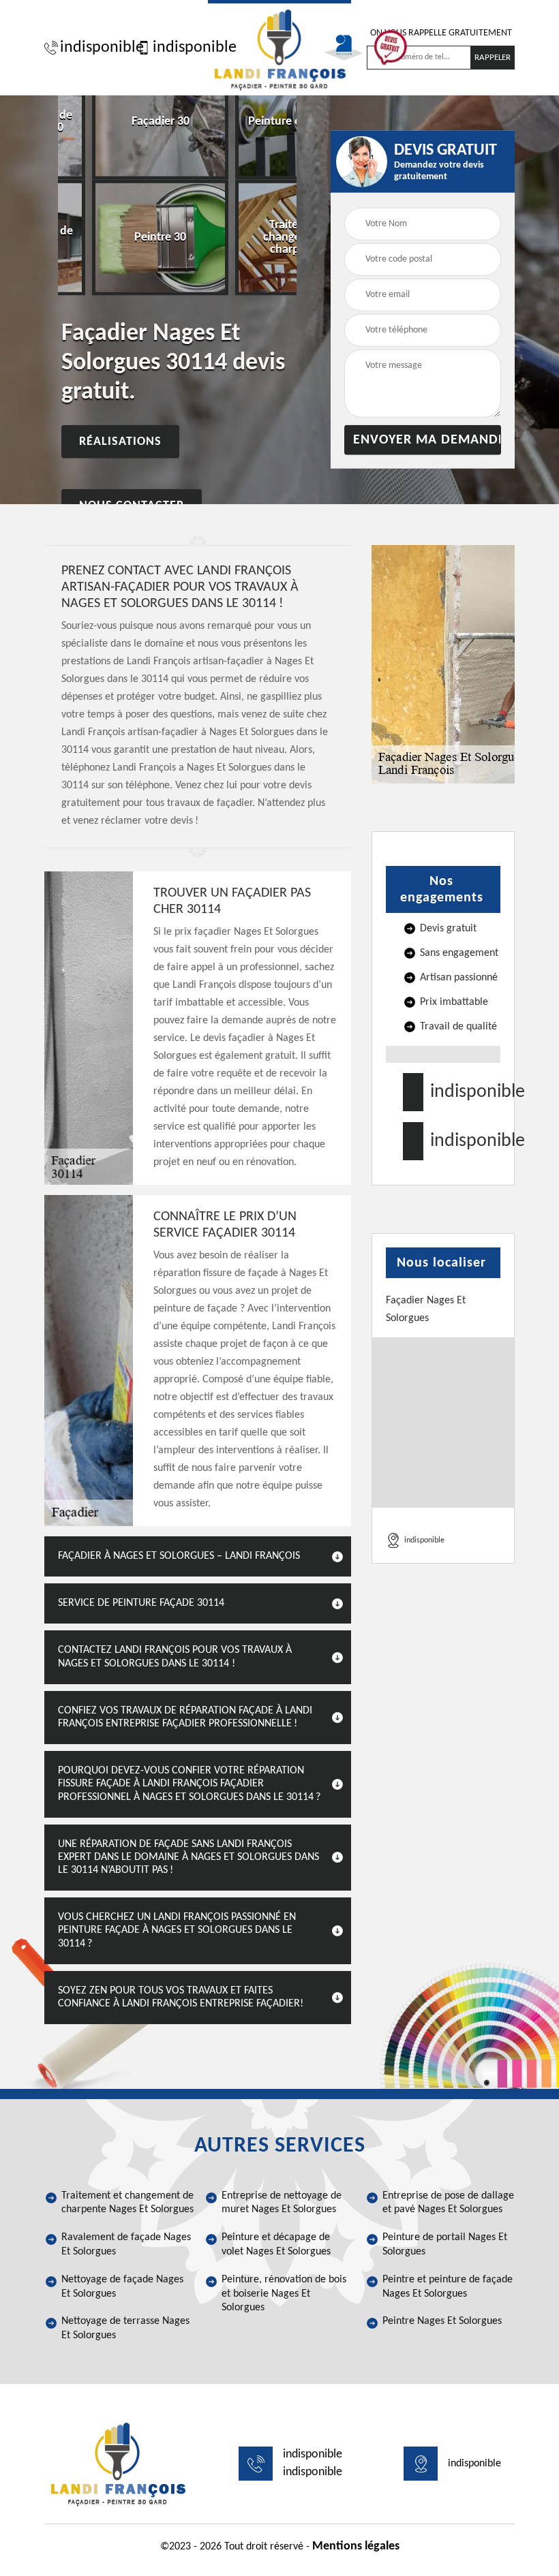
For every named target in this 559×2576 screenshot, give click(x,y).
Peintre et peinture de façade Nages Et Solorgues (448, 2287)
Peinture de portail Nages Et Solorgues (445, 2245)
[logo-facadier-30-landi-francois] (279, 48)
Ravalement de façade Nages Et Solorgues (126, 2245)
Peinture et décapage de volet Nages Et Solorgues (276, 2245)
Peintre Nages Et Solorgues (442, 2321)
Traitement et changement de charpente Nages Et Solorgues (127, 2203)
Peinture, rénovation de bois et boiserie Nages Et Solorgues (284, 2294)
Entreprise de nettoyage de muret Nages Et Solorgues (282, 2203)
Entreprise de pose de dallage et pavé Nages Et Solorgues (448, 2203)
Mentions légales (356, 2546)
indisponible (95, 48)
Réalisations (120, 441)
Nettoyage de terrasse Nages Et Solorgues (125, 2328)
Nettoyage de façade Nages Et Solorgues (122, 2287)
